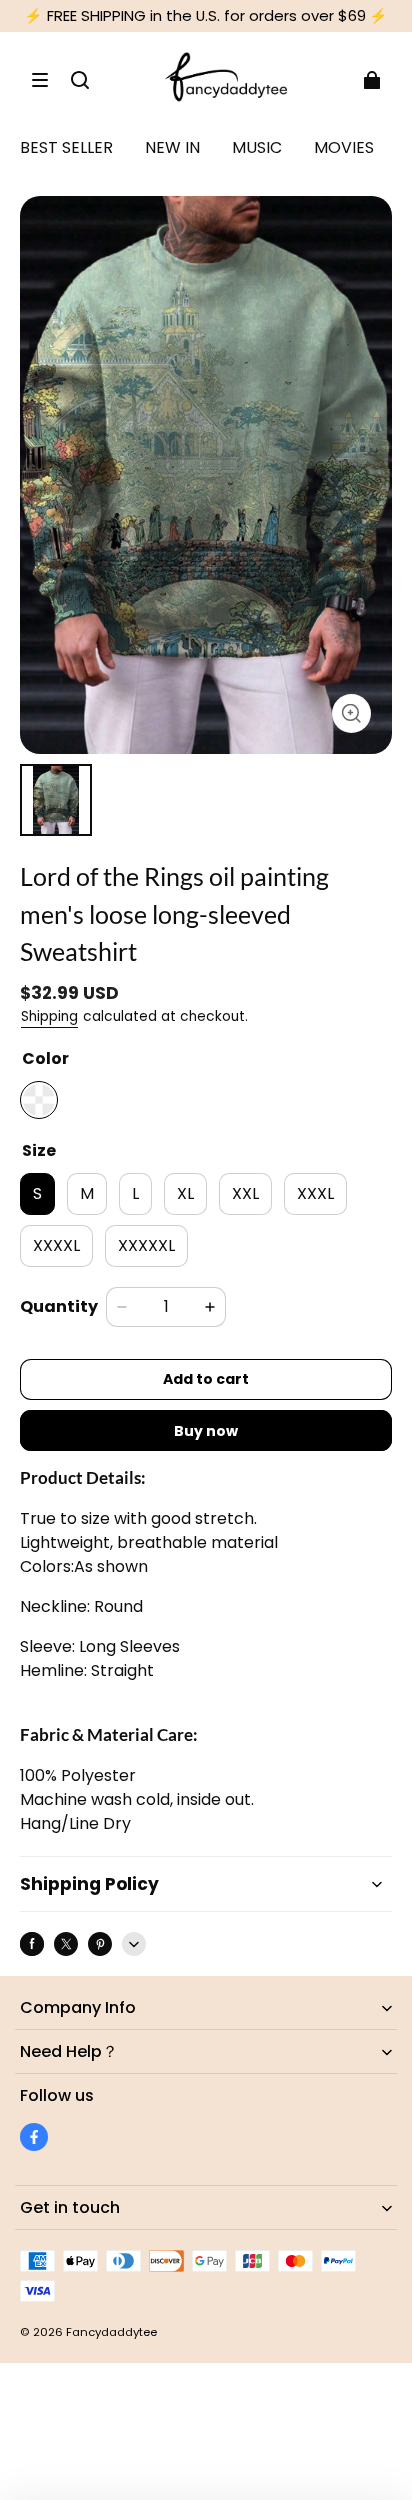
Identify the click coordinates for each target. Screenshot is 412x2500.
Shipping (49, 1016)
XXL (245, 1193)
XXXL (315, 1193)
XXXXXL (146, 1245)
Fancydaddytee (111, 2332)
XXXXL (56, 1245)
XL (185, 1193)
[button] (40, 80)
